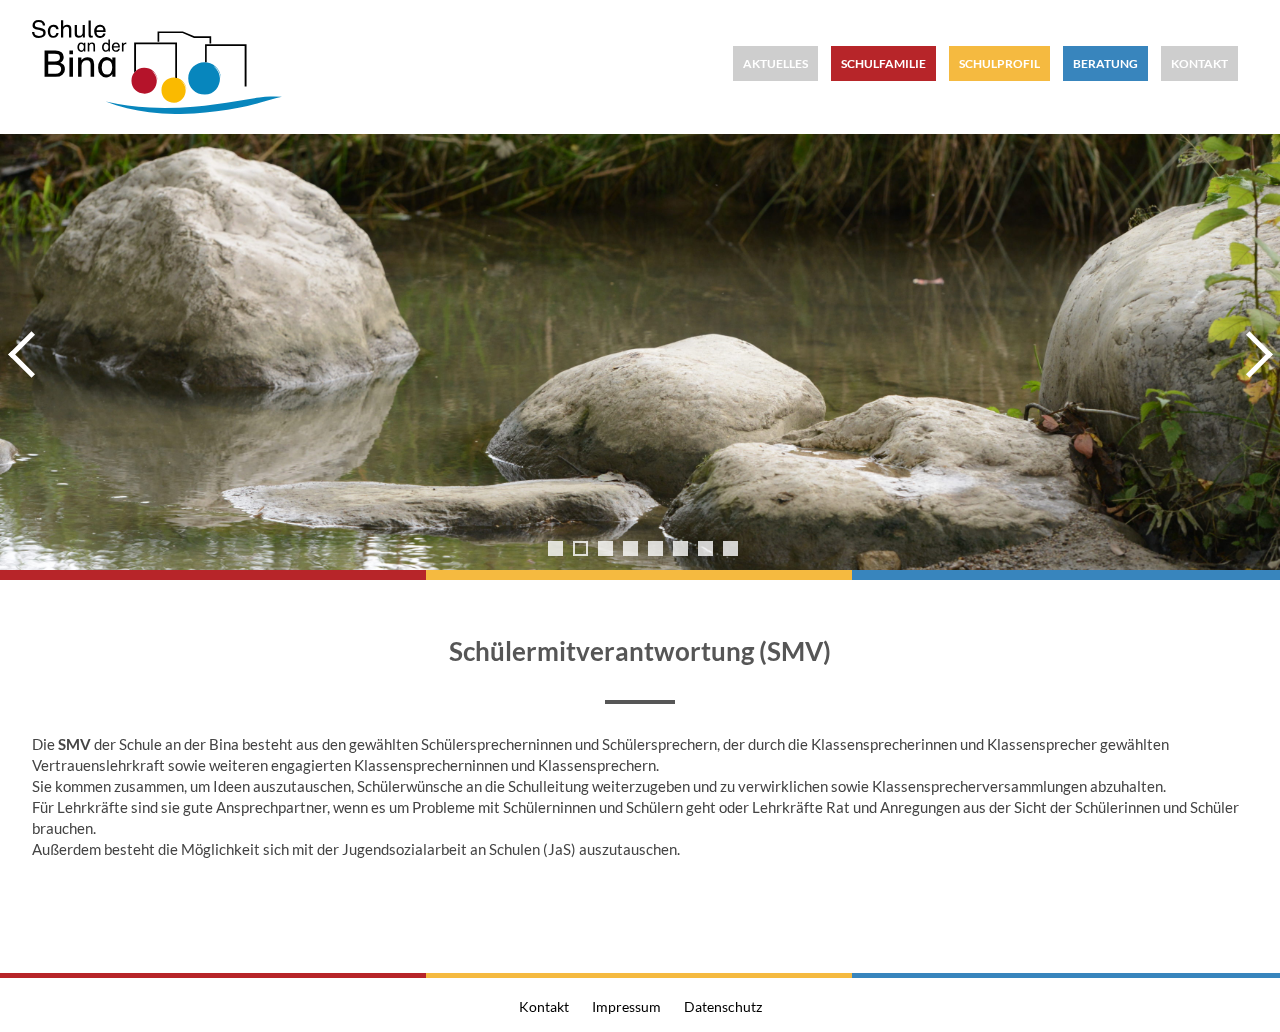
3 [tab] (605, 548)
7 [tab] (705, 548)
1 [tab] (555, 548)
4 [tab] (630, 548)
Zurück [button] (25, 354)
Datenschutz (723, 1006)
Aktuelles (775, 63)
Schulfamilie (883, 63)
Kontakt (1199, 63)
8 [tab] (730, 548)
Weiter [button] (1255, 354)
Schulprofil (999, 63)
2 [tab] (580, 548)
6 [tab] (680, 548)
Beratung (1105, 63)
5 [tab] (655, 548)
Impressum (626, 1006)
